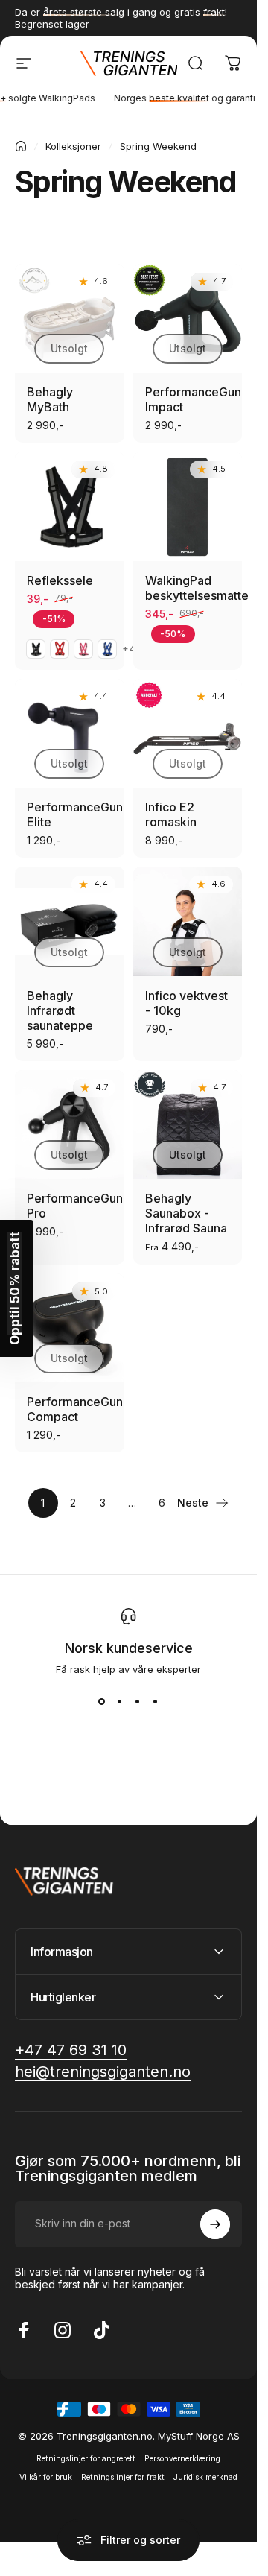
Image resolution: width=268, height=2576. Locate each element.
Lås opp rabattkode (129, 1440)
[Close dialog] (254, 1083)
